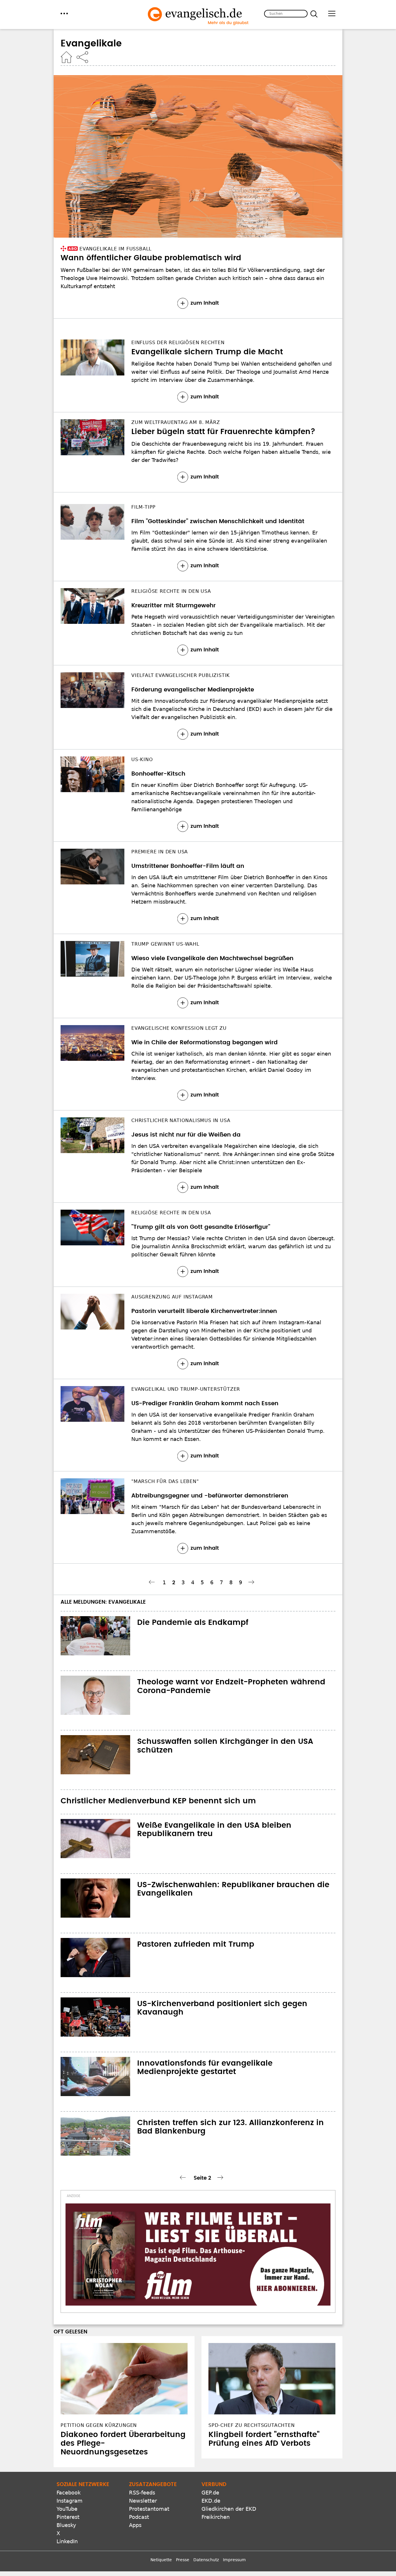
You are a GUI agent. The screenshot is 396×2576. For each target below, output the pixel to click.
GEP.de (210, 2493)
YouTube (67, 2509)
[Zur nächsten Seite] (252, 1582)
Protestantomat (149, 2509)
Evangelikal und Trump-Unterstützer (186, 1389)
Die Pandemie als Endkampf (193, 1623)
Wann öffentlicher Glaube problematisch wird (151, 258)
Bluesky (66, 2525)
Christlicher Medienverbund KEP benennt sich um (158, 1801)
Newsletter (143, 2501)
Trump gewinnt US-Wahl (165, 944)
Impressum (234, 2560)
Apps (135, 2525)
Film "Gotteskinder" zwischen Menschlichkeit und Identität (218, 521)
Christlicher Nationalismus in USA (181, 1120)
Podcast (139, 2517)
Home (66, 57)
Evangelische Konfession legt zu (179, 1028)
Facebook (69, 2493)
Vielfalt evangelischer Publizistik (181, 675)
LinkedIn (67, 2541)
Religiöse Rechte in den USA (171, 591)
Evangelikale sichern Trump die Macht (207, 352)
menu (64, 13)
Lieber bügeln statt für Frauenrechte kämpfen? (223, 432)
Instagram (70, 2501)
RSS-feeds (142, 2493)
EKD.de (211, 2501)
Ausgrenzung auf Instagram (172, 1297)
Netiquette (161, 2560)
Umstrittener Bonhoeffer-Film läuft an (188, 866)
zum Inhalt (205, 303)
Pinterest (68, 2517)
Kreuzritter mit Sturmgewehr (174, 606)
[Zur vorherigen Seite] (153, 1582)
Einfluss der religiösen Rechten (178, 343)
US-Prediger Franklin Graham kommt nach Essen (205, 1403)
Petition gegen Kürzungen (99, 2425)
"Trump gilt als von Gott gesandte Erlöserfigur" (201, 1227)
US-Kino (142, 759)
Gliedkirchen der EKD (229, 2509)
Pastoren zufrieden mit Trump (196, 1944)
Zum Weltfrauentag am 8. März (176, 422)
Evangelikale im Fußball (116, 249)
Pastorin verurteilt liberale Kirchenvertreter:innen (204, 1311)
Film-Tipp (143, 507)
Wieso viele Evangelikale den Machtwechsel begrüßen (212, 958)
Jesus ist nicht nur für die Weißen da (186, 1135)
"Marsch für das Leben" (165, 1481)
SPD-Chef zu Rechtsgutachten (252, 2425)
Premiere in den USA (160, 852)
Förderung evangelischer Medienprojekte (193, 690)
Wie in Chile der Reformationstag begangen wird (205, 1043)
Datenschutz (206, 2560)
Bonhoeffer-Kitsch (158, 774)
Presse (183, 2560)
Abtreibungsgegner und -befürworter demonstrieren (210, 1496)
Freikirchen (216, 2517)
